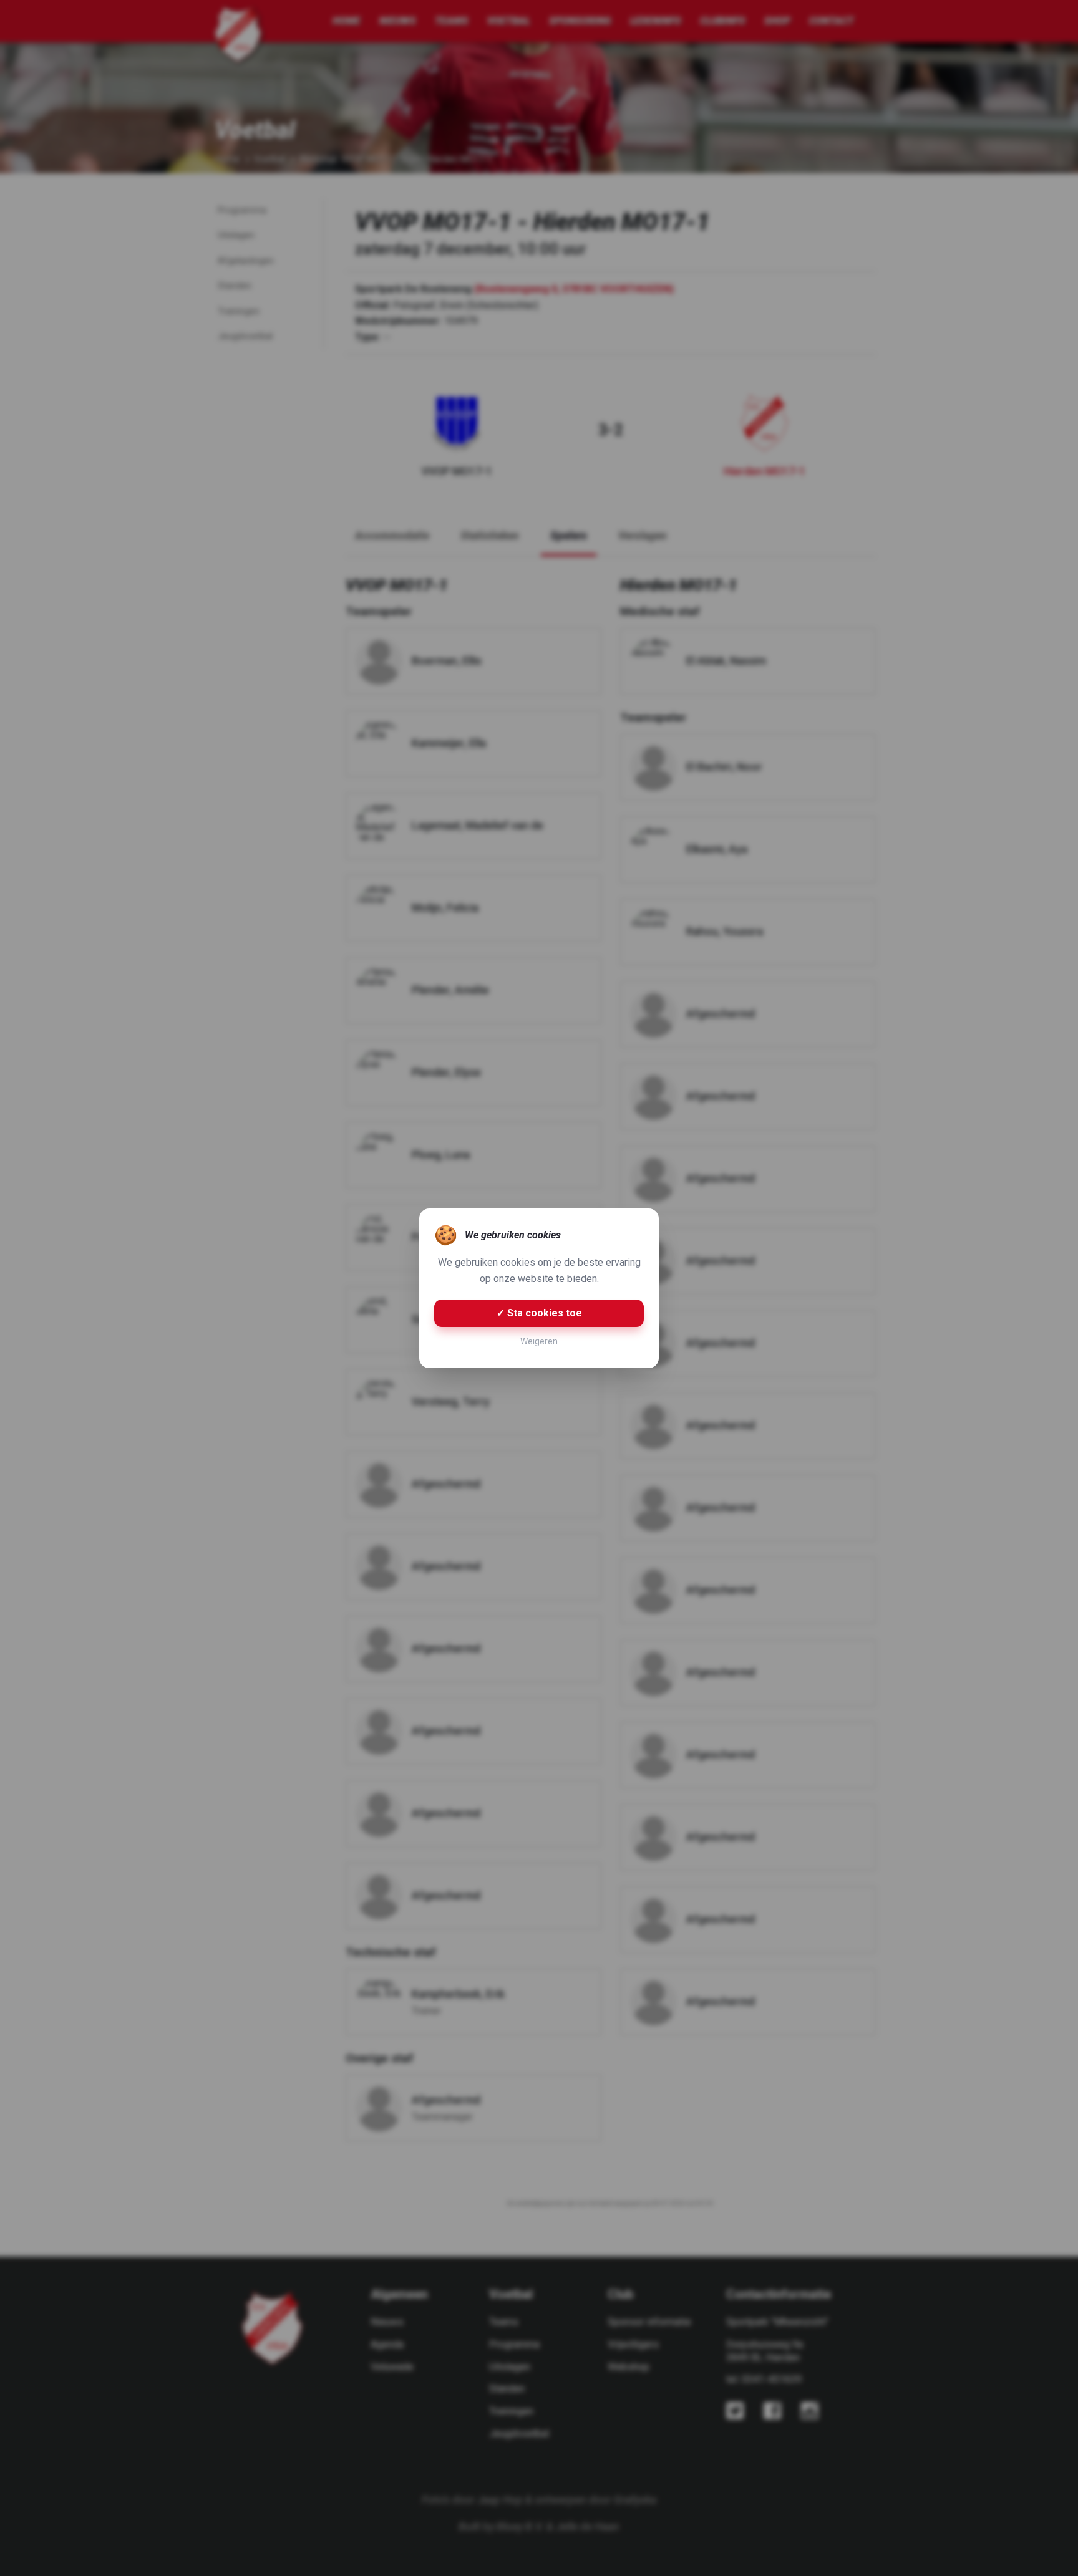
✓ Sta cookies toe (539, 1313)
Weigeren (539, 1341)
